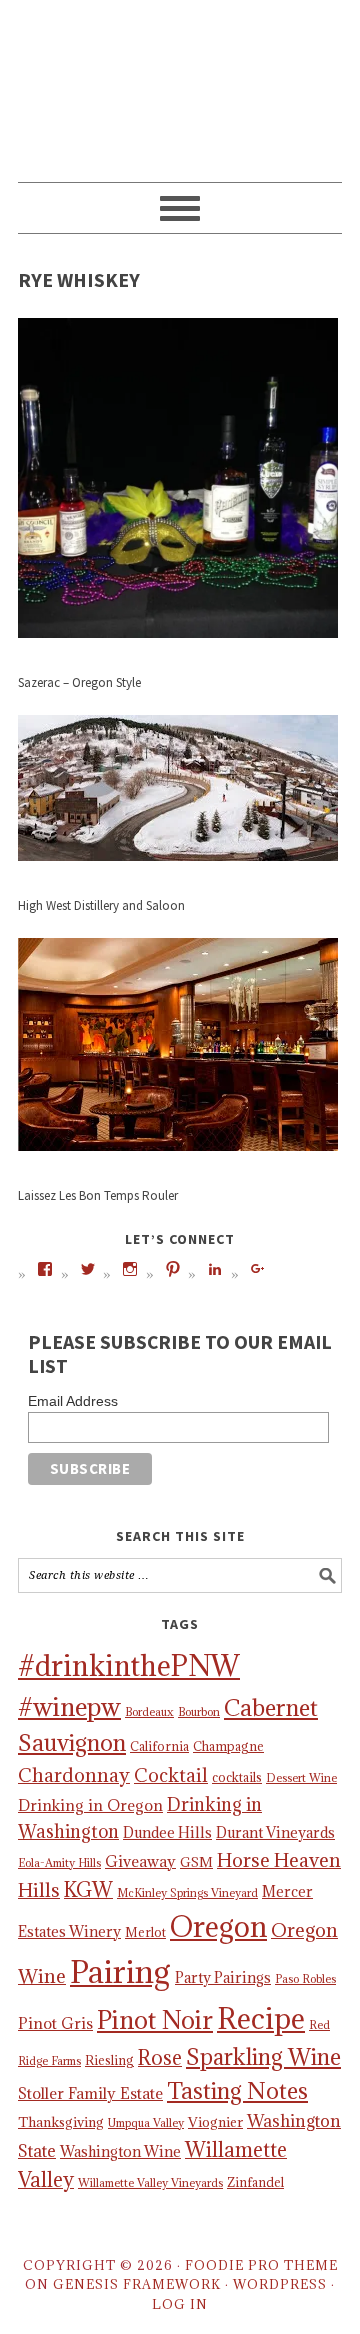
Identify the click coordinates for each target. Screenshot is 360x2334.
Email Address (73, 1401)
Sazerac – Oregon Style (79, 682)
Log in (180, 2304)
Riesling (109, 2060)
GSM (196, 1862)
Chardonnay (74, 1775)
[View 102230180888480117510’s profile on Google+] (258, 1269)
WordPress (280, 2284)
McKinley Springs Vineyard (187, 1893)
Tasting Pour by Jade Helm (180, 82)
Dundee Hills (167, 1832)
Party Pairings (223, 1977)
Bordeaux (149, 1712)
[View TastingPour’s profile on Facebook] (45, 1269)
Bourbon (199, 1712)
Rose (160, 2057)
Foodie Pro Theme (261, 2265)
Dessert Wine (301, 1778)
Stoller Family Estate (90, 2093)
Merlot (145, 1932)
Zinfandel (255, 2182)
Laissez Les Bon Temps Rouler (98, 1195)
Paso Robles (305, 1979)
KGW (88, 1889)
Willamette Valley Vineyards (150, 2183)
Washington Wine (120, 2151)
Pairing (120, 1972)
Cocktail (171, 1775)
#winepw (69, 1707)
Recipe (261, 2018)
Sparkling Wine (263, 2057)
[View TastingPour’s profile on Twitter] (88, 1269)
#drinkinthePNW (129, 1666)
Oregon (218, 1927)
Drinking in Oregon (90, 1805)
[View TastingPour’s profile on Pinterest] (173, 1269)
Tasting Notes (237, 2090)
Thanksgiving (61, 2122)
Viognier (215, 2122)
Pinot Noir (155, 2020)
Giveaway (140, 1861)
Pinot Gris (55, 2023)
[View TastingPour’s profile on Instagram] (130, 1269)
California (159, 1746)
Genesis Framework (137, 2284)
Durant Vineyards (275, 1832)
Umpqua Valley (146, 2123)
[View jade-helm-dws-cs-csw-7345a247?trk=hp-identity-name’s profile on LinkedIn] (215, 1269)
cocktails (237, 1777)
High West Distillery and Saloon (101, 905)
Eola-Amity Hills (59, 1863)
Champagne (228, 1746)
